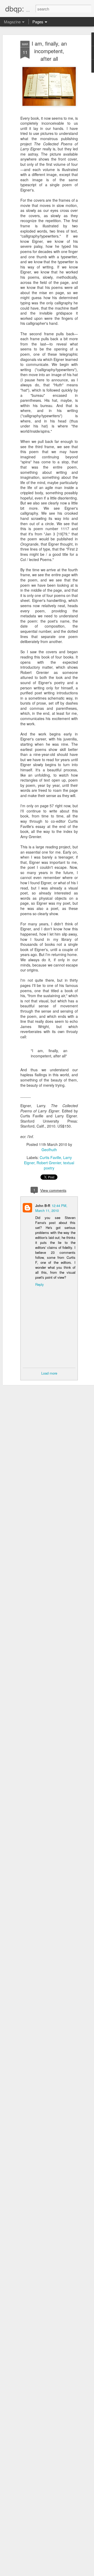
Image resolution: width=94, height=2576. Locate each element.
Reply (40, 1284)
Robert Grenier (49, 1163)
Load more (49, 1373)
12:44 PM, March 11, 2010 (51, 1208)
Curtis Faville (50, 1157)
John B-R (43, 1205)
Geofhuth (49, 1150)
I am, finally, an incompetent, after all (49, 51)
